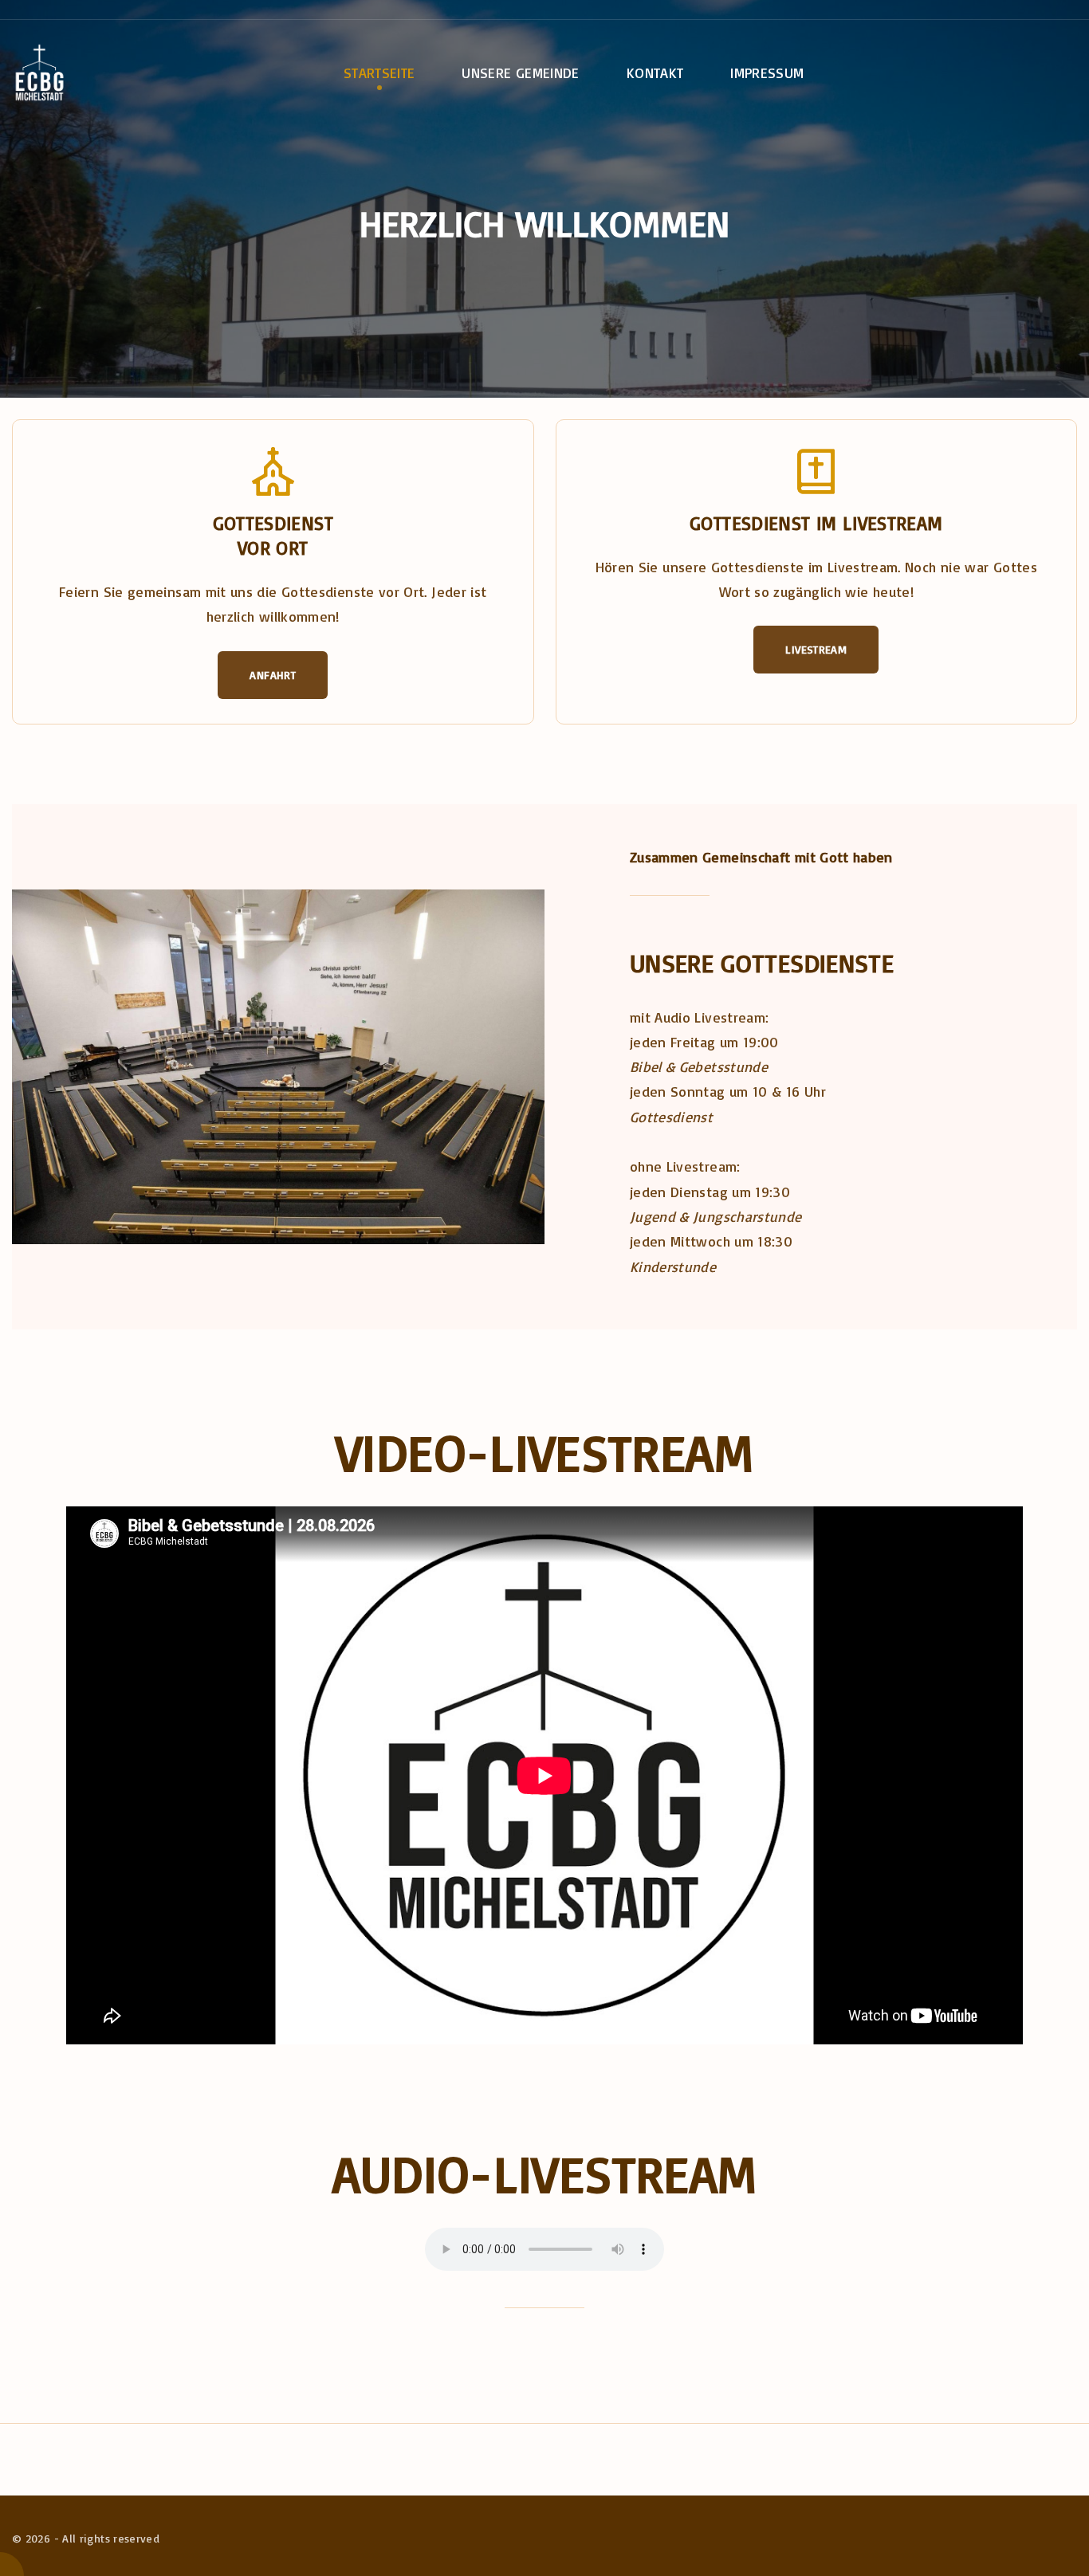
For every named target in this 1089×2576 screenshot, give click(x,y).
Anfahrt (273, 675)
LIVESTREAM (816, 649)
